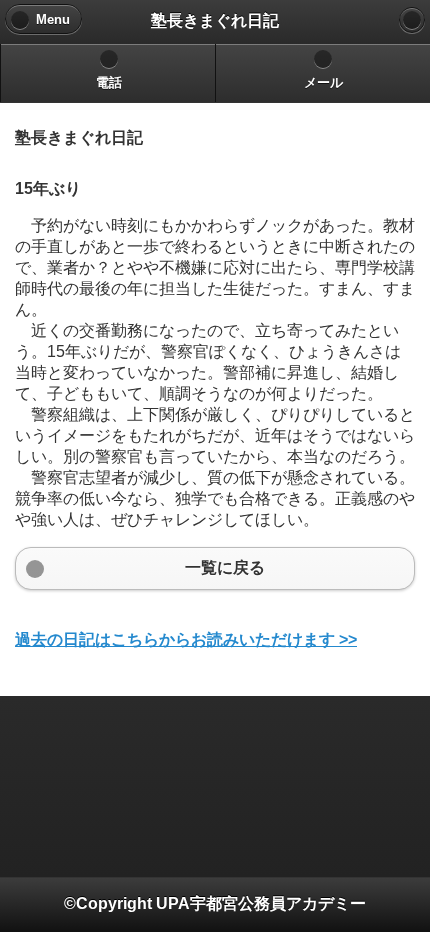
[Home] (412, 20)
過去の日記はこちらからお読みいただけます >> (186, 639)
